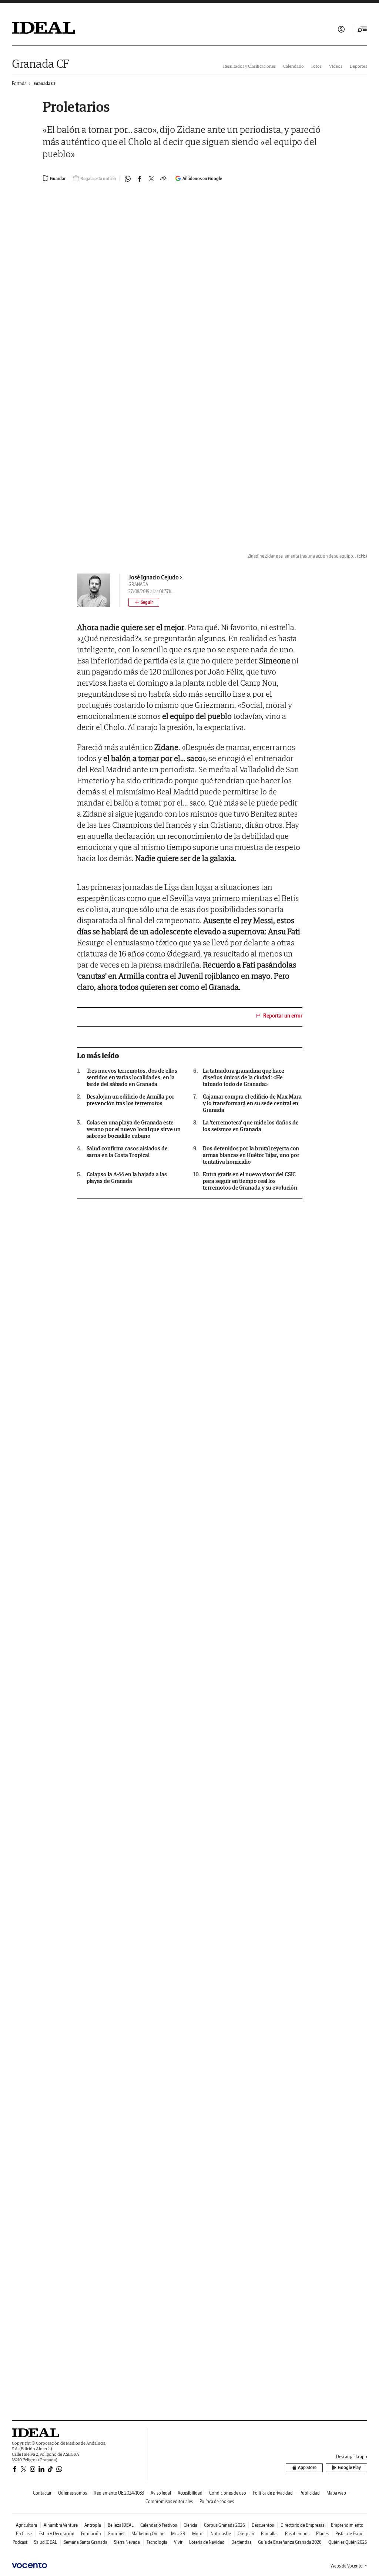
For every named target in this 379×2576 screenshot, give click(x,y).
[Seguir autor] (144, 602)
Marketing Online (148, 2534)
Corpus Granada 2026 (224, 2525)
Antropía (93, 2525)
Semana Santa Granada (85, 2542)
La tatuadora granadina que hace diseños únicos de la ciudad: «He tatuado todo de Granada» (244, 1077)
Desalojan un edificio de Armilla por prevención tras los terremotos (130, 1100)
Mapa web (336, 2493)
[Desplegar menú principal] (362, 29)
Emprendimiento (347, 2525)
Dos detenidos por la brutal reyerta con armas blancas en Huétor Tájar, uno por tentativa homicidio (251, 1155)
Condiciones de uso (228, 2493)
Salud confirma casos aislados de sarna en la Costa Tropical (127, 1152)
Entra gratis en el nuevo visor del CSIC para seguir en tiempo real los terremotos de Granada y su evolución (250, 1181)
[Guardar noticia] (54, 178)
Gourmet (116, 2534)
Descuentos (263, 2525)
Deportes (358, 66)
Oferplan (246, 2534)
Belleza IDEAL (121, 2525)
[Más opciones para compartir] (163, 179)
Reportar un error (283, 1016)
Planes (322, 2534)
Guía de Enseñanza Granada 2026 (290, 2542)
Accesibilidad (190, 2493)
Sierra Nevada (127, 2542)
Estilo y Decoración (56, 2534)
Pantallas (270, 2534)
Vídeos (336, 66)
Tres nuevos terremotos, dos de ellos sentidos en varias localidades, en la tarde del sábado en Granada (132, 1077)
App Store (307, 2467)
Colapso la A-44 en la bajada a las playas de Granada (127, 1178)
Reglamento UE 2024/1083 (119, 2493)
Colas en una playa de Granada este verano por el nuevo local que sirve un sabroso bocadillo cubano (134, 1129)
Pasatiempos (297, 2534)
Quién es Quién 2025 (348, 2542)
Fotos (316, 66)
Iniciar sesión (341, 29)
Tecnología (157, 2542)
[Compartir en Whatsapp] (128, 179)
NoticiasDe (221, 2534)
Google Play (349, 2467)
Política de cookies (217, 2501)
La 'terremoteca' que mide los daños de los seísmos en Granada (251, 1126)
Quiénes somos (73, 2493)
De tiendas (241, 2542)
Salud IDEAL (46, 2542)
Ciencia (190, 2525)
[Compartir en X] (151, 179)
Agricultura (26, 2525)
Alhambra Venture (61, 2525)
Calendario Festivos (159, 2525)
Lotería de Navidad (207, 2542)
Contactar (42, 2493)
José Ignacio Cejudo (154, 577)
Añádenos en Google (202, 179)
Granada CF (41, 63)
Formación (91, 2534)
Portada (19, 83)
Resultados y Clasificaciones (249, 66)
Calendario (294, 66)
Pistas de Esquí (349, 2534)
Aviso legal (161, 2493)
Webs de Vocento (347, 2566)
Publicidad (310, 2493)
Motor (198, 2534)
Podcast (20, 2542)
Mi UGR (178, 2534)
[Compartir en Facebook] (140, 179)
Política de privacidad (273, 2493)
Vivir (178, 2542)
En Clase (24, 2534)
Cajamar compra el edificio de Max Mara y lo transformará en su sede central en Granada (252, 1103)
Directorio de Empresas (302, 2525)
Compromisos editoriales (169, 2501)
